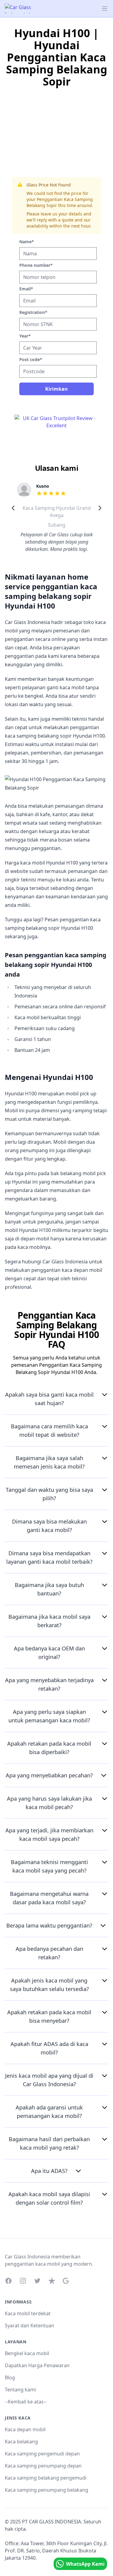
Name (27, 242)
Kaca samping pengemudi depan (42, 2454)
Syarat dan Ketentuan (30, 2326)
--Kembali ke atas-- (26, 2402)
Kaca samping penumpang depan (43, 2466)
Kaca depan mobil (25, 2429)
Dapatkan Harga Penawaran (37, 2365)
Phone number (36, 265)
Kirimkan (56, 389)
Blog (10, 2377)
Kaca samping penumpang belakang (47, 2490)
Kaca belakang (21, 2442)
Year (25, 336)
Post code (31, 359)
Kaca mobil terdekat (28, 2313)
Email (26, 289)
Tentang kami (20, 2390)
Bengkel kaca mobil (27, 2353)
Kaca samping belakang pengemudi (46, 2478)
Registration (33, 312)
